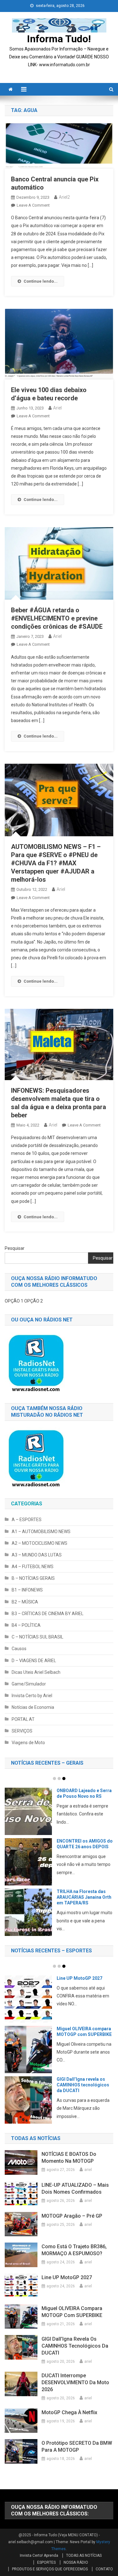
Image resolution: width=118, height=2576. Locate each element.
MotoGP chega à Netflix (81, 2029)
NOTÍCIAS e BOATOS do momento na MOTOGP (69, 2158)
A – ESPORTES (27, 1520)
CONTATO (104, 2569)
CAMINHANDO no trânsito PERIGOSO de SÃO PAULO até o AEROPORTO (84, 1796)
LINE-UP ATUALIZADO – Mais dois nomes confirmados (75, 2188)
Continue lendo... (41, 281)
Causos (19, 1649)
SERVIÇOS (22, 1731)
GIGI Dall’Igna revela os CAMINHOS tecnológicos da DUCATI (75, 2346)
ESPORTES (46, 2562)
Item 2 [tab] (59, 1779)
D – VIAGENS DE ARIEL (34, 1661)
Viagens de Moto (28, 1743)
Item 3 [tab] (64, 1779)
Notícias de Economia (33, 1707)
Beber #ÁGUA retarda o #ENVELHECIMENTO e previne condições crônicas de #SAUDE (57, 618)
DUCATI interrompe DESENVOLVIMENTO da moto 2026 (81, 1984)
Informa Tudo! (59, 39)
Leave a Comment (33, 205)
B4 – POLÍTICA (26, 1625)
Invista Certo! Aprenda (39, 2555)
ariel (57, 408)
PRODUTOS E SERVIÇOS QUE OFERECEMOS (50, 2569)
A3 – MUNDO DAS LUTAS (37, 1555)
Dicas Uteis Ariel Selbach (36, 1672)
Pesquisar (15, 1248)
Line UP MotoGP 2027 (67, 2277)
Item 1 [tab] (54, 1779)
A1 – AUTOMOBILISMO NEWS (41, 1532)
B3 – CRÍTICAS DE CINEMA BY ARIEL (48, 1614)
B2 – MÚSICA (25, 1602)
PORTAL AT (23, 1719)
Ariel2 (64, 197)
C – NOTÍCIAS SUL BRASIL (37, 1637)
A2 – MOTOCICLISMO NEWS (39, 1543)
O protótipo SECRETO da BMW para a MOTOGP (77, 2447)
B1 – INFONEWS (27, 1590)
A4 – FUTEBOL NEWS (33, 1567)
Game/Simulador (29, 1684)
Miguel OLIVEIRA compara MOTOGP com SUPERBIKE (72, 2312)
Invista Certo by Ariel (32, 1696)
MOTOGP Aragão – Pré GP (72, 2216)
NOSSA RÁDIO (76, 2562)
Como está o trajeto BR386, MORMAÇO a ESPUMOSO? (74, 2250)
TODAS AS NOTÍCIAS (84, 2555)
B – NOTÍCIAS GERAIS (33, 1578)
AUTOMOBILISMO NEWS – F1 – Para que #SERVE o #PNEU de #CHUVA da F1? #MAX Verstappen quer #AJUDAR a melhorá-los (56, 863)
